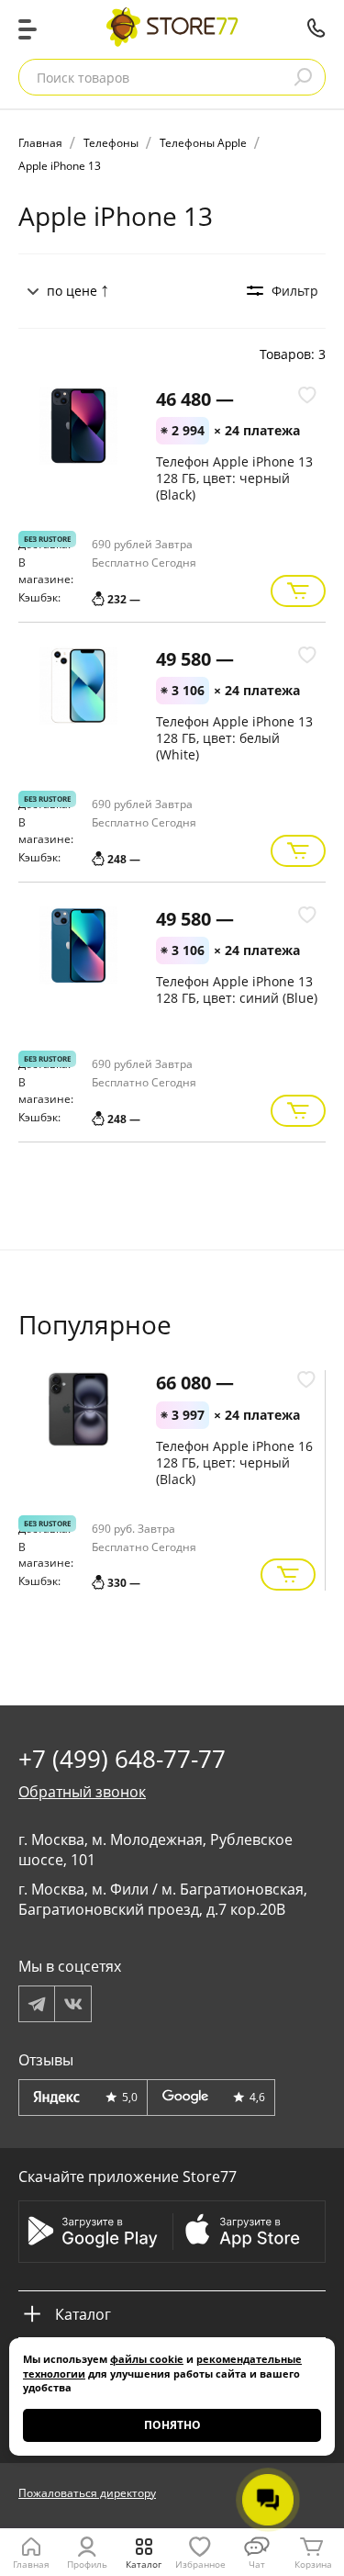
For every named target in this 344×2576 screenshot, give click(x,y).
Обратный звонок (82, 1792)
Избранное (200, 2564)
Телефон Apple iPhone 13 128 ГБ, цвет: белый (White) (234, 738)
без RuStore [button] (47, 539)
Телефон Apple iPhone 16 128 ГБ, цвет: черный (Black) (234, 1462)
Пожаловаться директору (87, 2493)
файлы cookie (147, 2359)
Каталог (144, 2564)
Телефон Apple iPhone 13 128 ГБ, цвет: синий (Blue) (237, 990)
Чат (257, 2564)
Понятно (172, 2425)
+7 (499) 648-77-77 (316, 28)
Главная (31, 2564)
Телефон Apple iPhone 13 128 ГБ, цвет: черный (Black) (234, 478)
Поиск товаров (83, 78)
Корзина (313, 2564)
